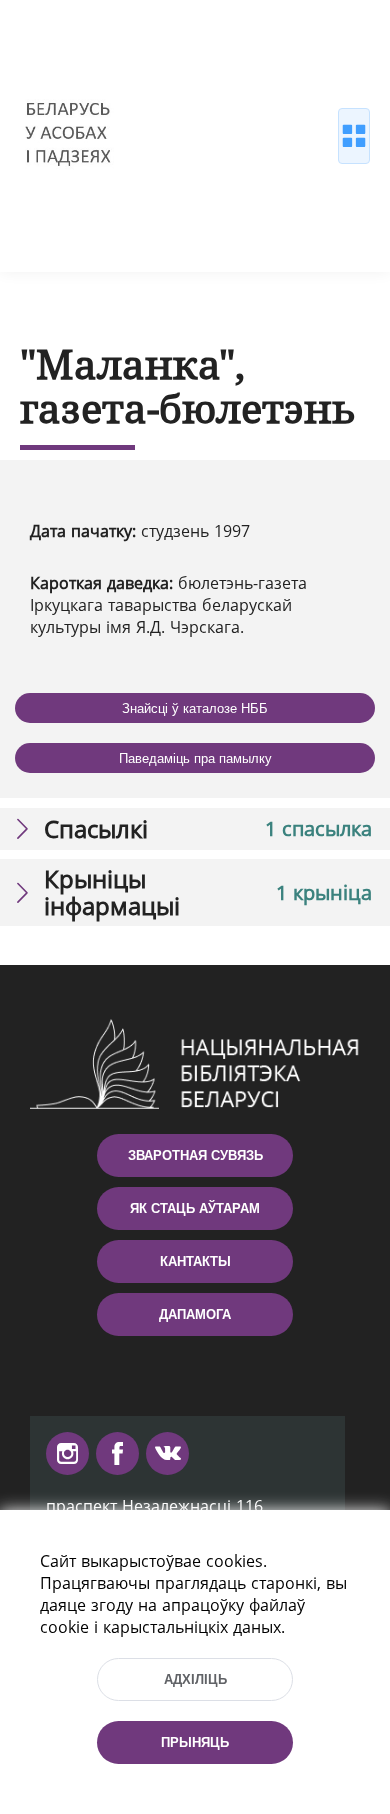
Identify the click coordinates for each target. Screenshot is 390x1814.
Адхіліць (195, 1679)
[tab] (195, 829)
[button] (195, 829)
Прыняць (195, 1742)
